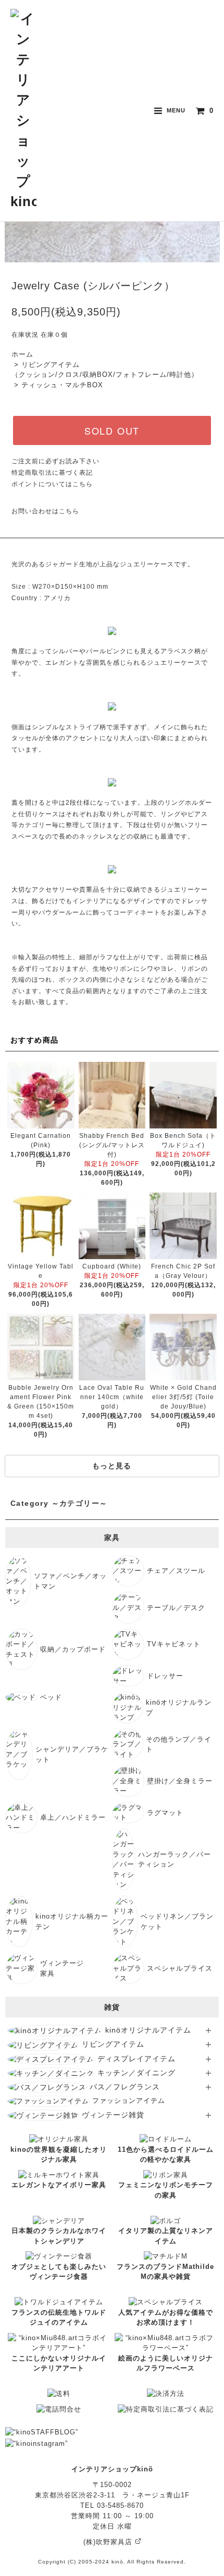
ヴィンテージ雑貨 (113, 2115)
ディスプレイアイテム (136, 2059)
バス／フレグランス (125, 2087)
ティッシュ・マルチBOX (62, 385)
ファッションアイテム (129, 2101)
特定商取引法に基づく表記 (52, 473)
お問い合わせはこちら (45, 511)
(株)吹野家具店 (109, 2542)
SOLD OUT (112, 430)
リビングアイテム (113, 2044)
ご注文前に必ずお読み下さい (55, 461)
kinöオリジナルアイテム (148, 2030)
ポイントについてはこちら (52, 484)
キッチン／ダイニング (136, 2073)
